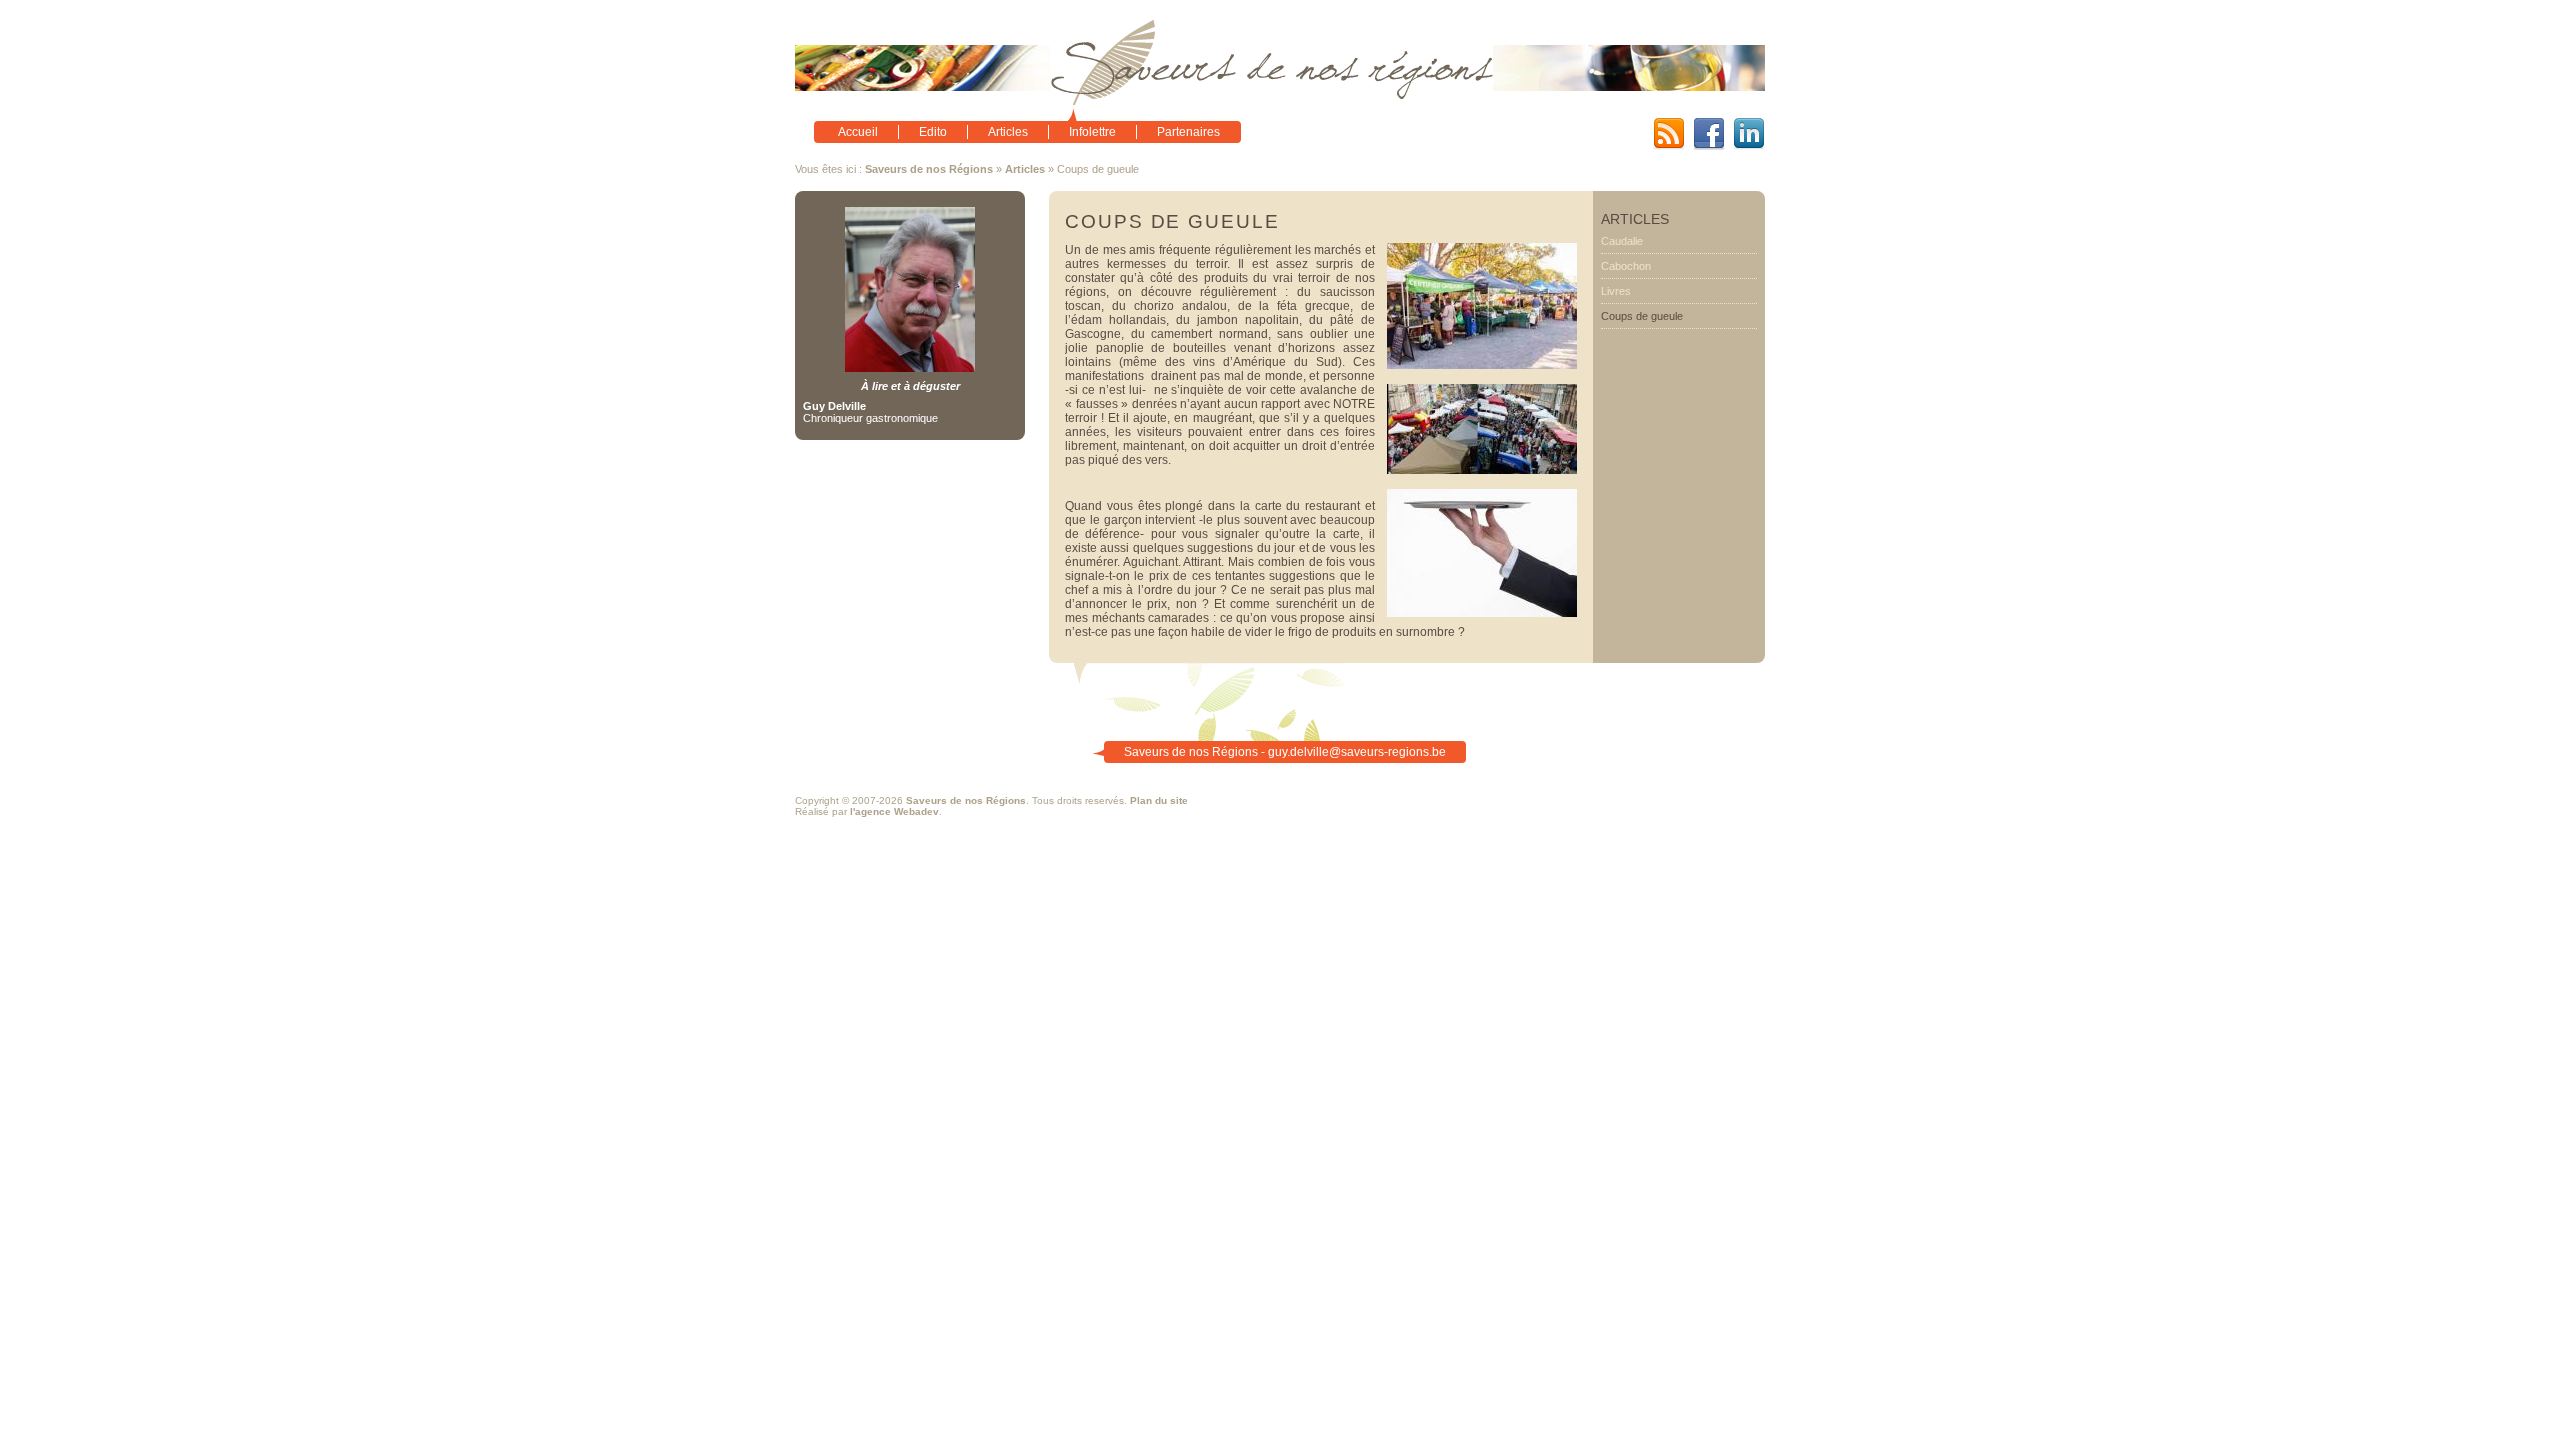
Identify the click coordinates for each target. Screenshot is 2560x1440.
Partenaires (1188, 132)
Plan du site (1159, 800)
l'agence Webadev (894, 811)
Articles (1008, 132)
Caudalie (1622, 241)
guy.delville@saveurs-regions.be (1357, 752)
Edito (933, 132)
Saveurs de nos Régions (929, 169)
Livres (1616, 291)
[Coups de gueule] (1482, 365)
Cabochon (1626, 266)
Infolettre (1092, 132)
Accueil (858, 132)
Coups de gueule (1642, 316)
